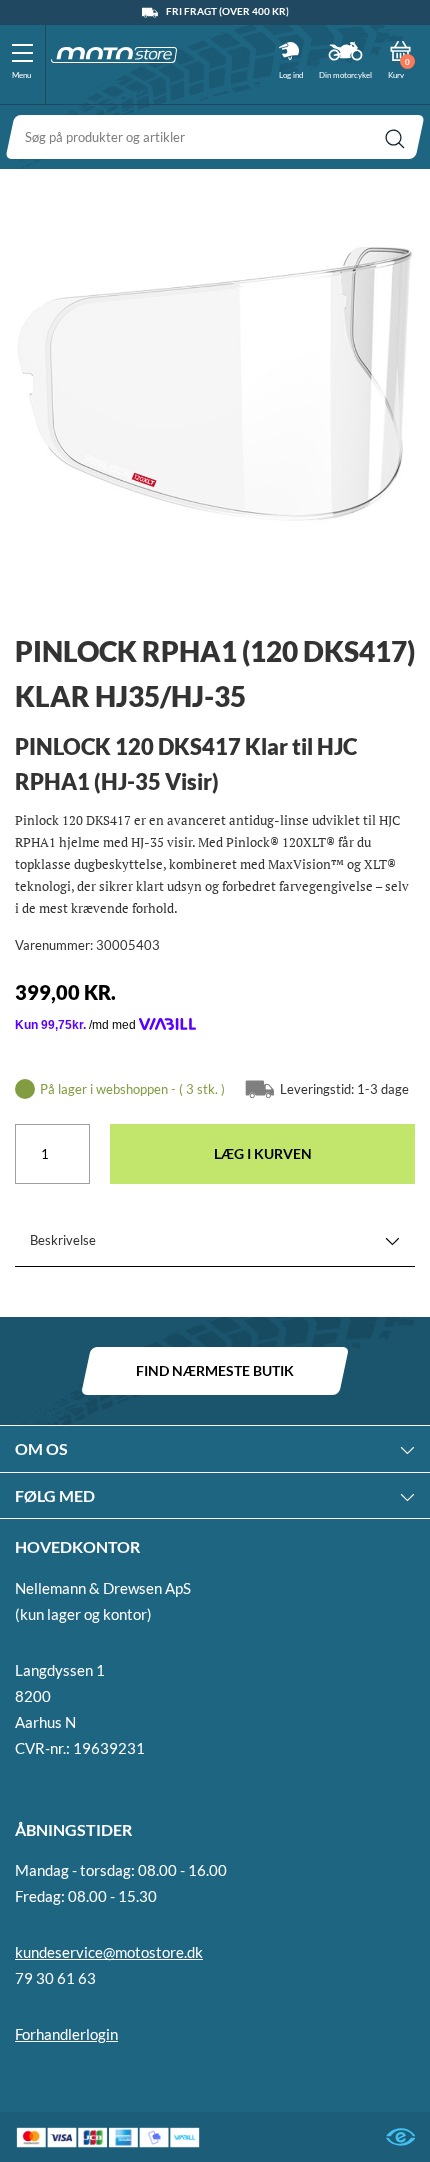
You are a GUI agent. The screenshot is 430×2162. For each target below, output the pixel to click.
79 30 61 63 (55, 1978)
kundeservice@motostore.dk (109, 1952)
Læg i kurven (263, 1153)
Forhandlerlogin (66, 2034)
